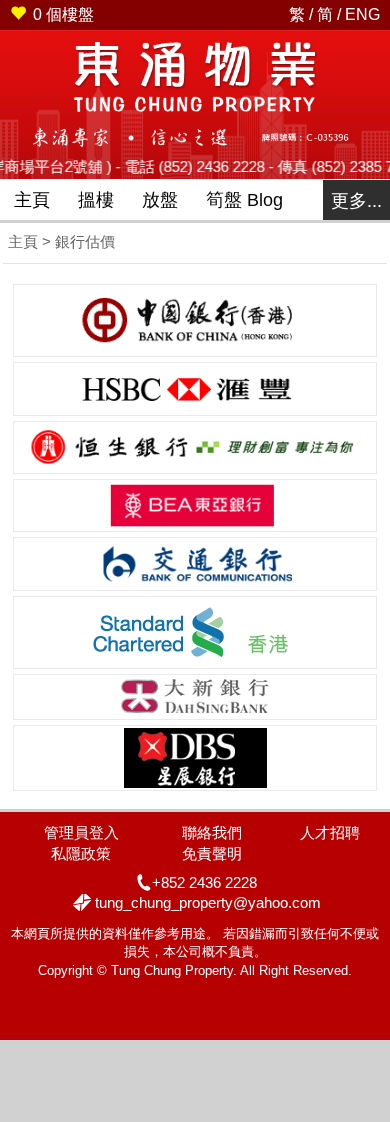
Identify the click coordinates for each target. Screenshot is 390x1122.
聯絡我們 (212, 832)
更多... (356, 201)
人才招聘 (330, 832)
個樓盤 (63, 14)
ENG (362, 14)
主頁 (32, 200)
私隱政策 (81, 853)
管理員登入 (81, 832)
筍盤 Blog (244, 200)
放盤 (160, 200)
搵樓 (96, 200)
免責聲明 (212, 853)
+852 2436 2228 (204, 882)
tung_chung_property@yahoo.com (208, 902)
